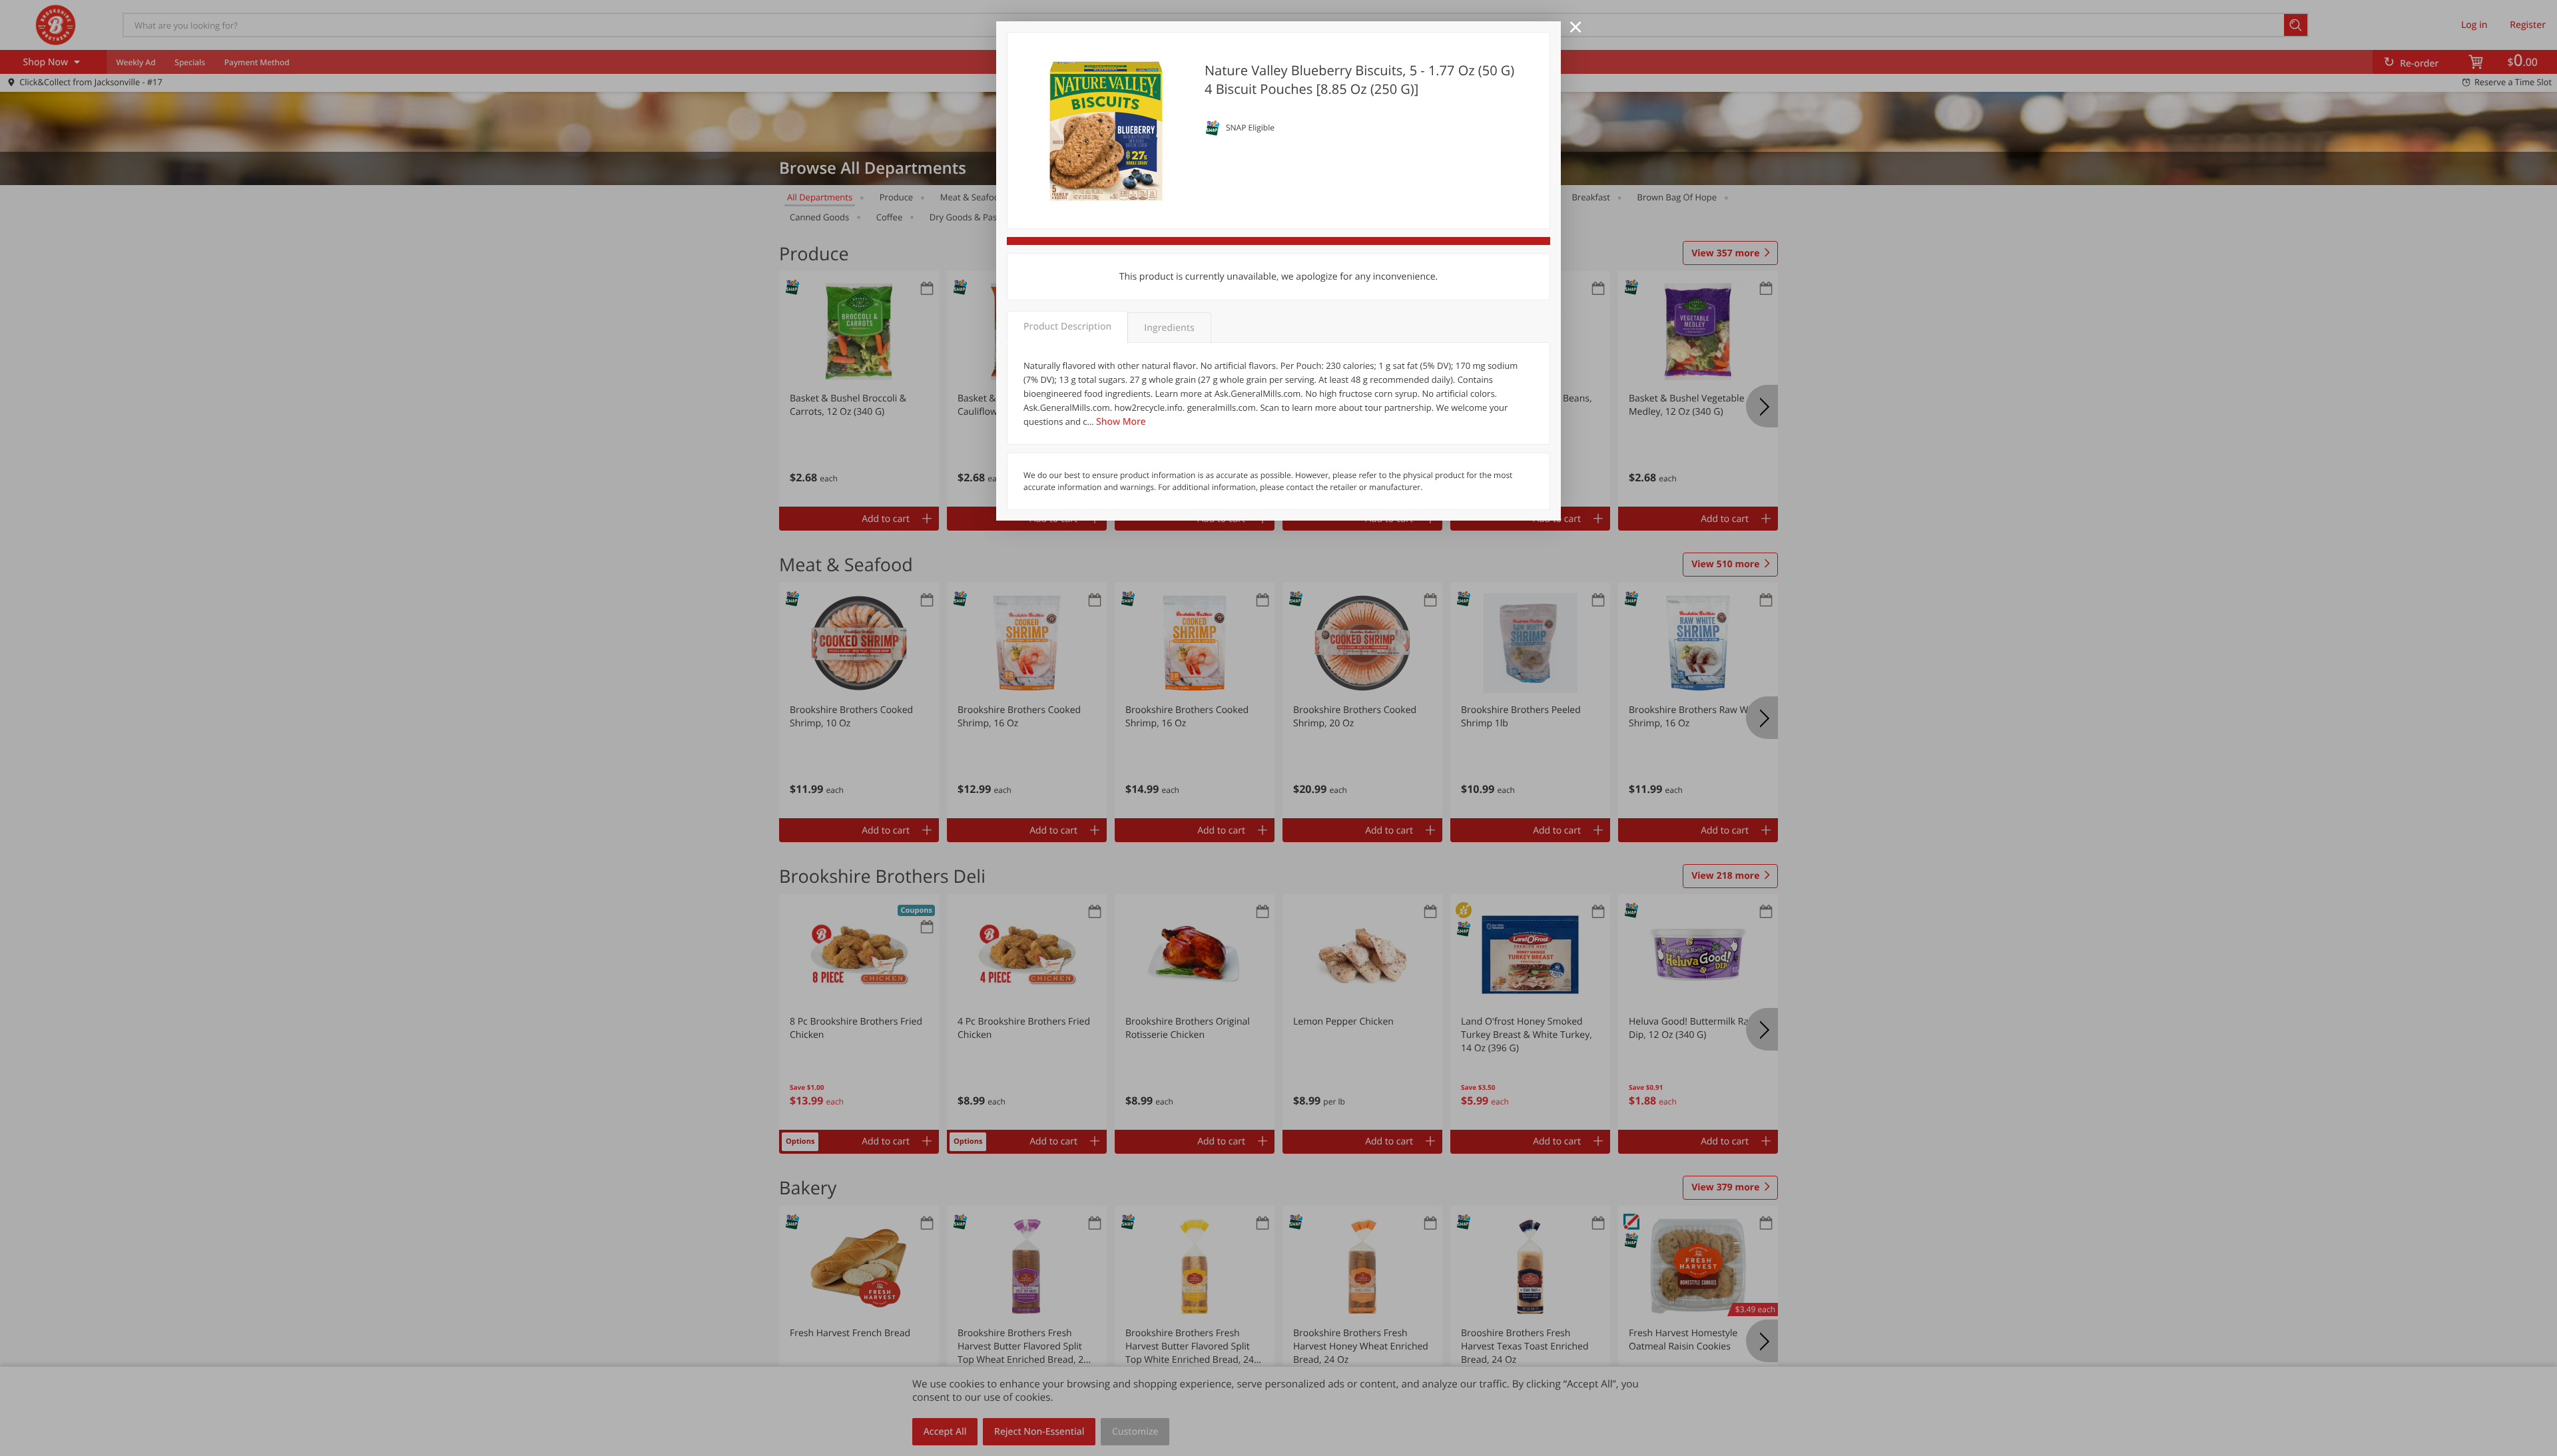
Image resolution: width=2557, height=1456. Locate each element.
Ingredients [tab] (1169, 328)
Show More (1121, 422)
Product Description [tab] (1067, 327)
